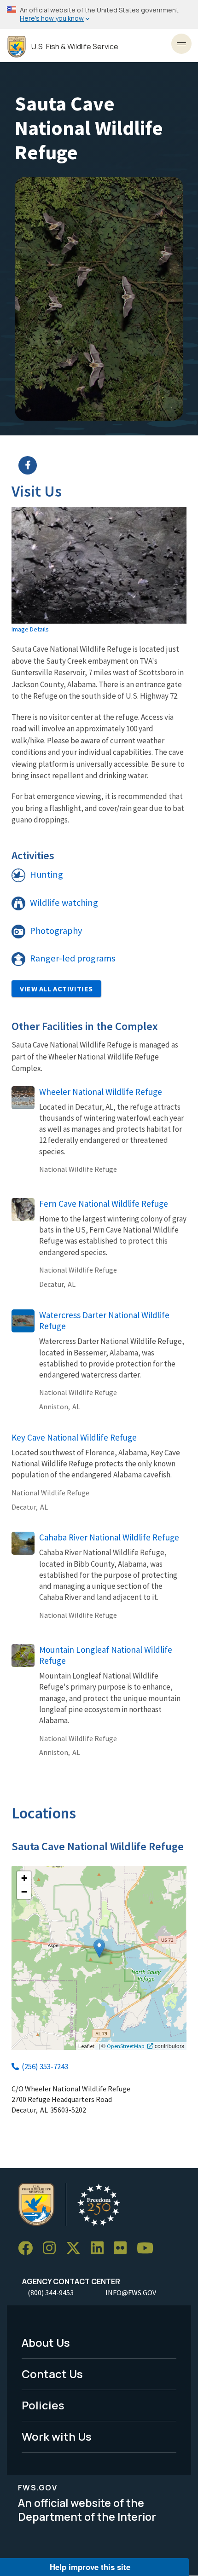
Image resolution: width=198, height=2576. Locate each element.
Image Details (30, 629)
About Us (46, 2342)
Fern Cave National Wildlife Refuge (104, 1204)
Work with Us (57, 2436)
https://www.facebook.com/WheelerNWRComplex (105, 465)
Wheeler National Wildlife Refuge (101, 1092)
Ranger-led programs (73, 958)
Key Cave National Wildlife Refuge (74, 1437)
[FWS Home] (17, 47)
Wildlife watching (64, 903)
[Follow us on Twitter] (76, 2249)
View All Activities (56, 989)
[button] (99, 1948)
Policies (43, 2405)
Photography (56, 931)
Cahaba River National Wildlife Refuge (109, 1537)
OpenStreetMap (126, 2046)
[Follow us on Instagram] (52, 2249)
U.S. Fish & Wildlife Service (75, 47)
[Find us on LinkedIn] (100, 2249)
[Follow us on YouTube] (148, 2249)
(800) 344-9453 (51, 2292)
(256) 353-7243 (45, 2067)
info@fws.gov (131, 2292)
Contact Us (52, 2374)
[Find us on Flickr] (123, 2249)
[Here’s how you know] (99, 14)
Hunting (47, 874)
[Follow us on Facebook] (29, 2249)
